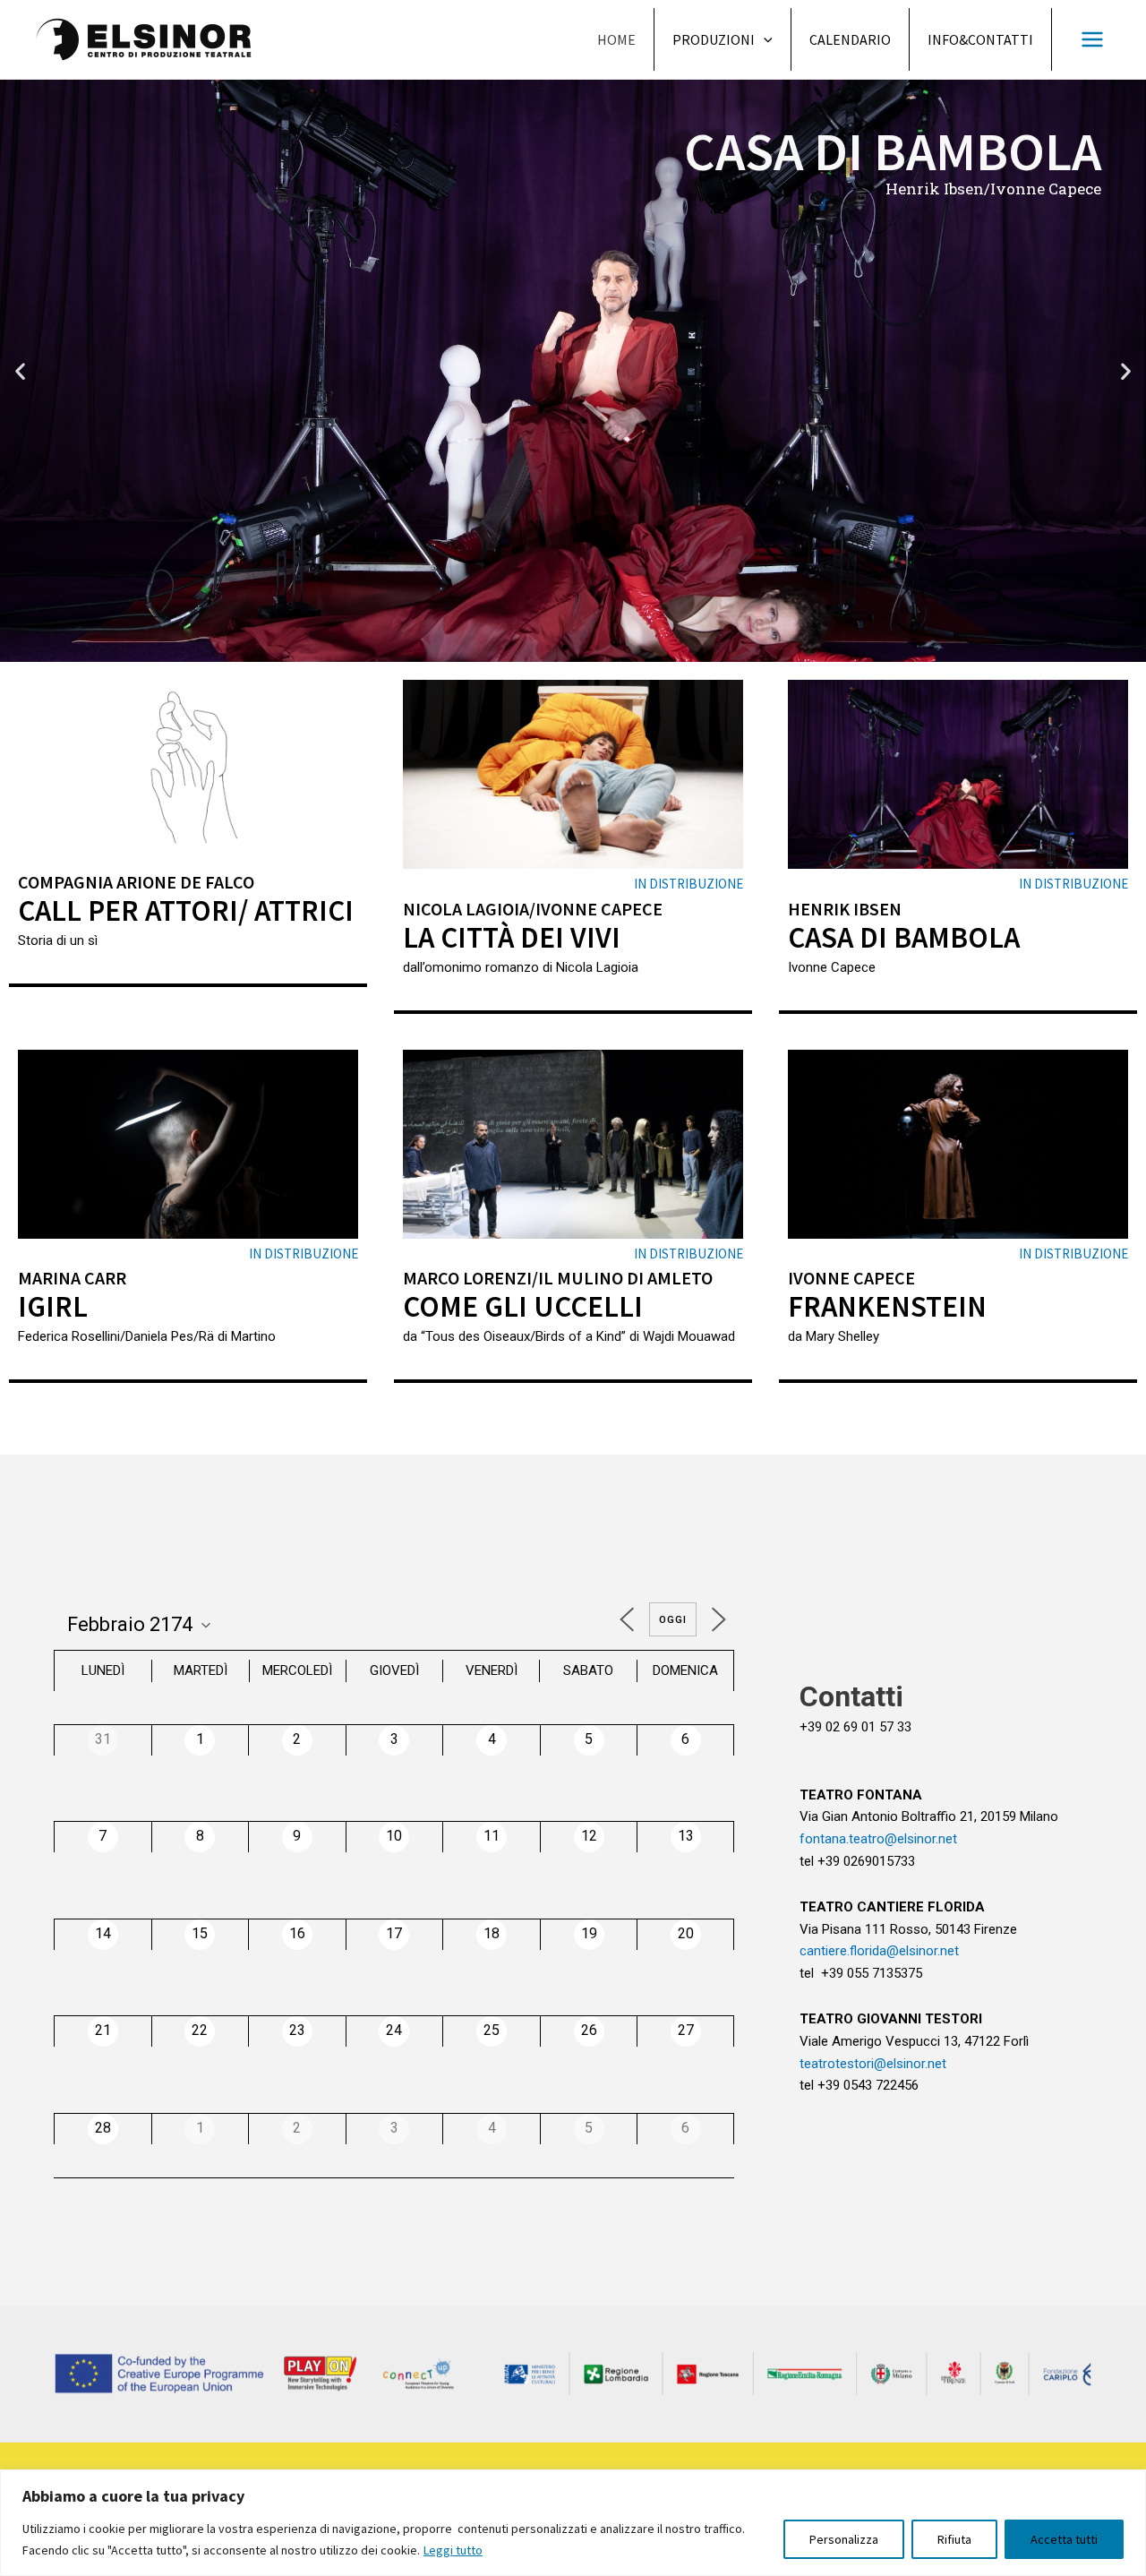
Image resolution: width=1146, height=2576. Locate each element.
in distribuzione (688, 884)
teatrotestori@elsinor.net (873, 2064)
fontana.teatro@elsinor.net (878, 1839)
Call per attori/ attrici (186, 910)
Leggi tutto (453, 2550)
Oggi (673, 1620)
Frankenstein (887, 1306)
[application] (764, 39)
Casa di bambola (904, 937)
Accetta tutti (1064, 2539)
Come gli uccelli (523, 1306)
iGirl (53, 1306)
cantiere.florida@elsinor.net (879, 1951)
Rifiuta (954, 2539)
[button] (549, 648)
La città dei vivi (512, 937)
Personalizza (844, 2539)
